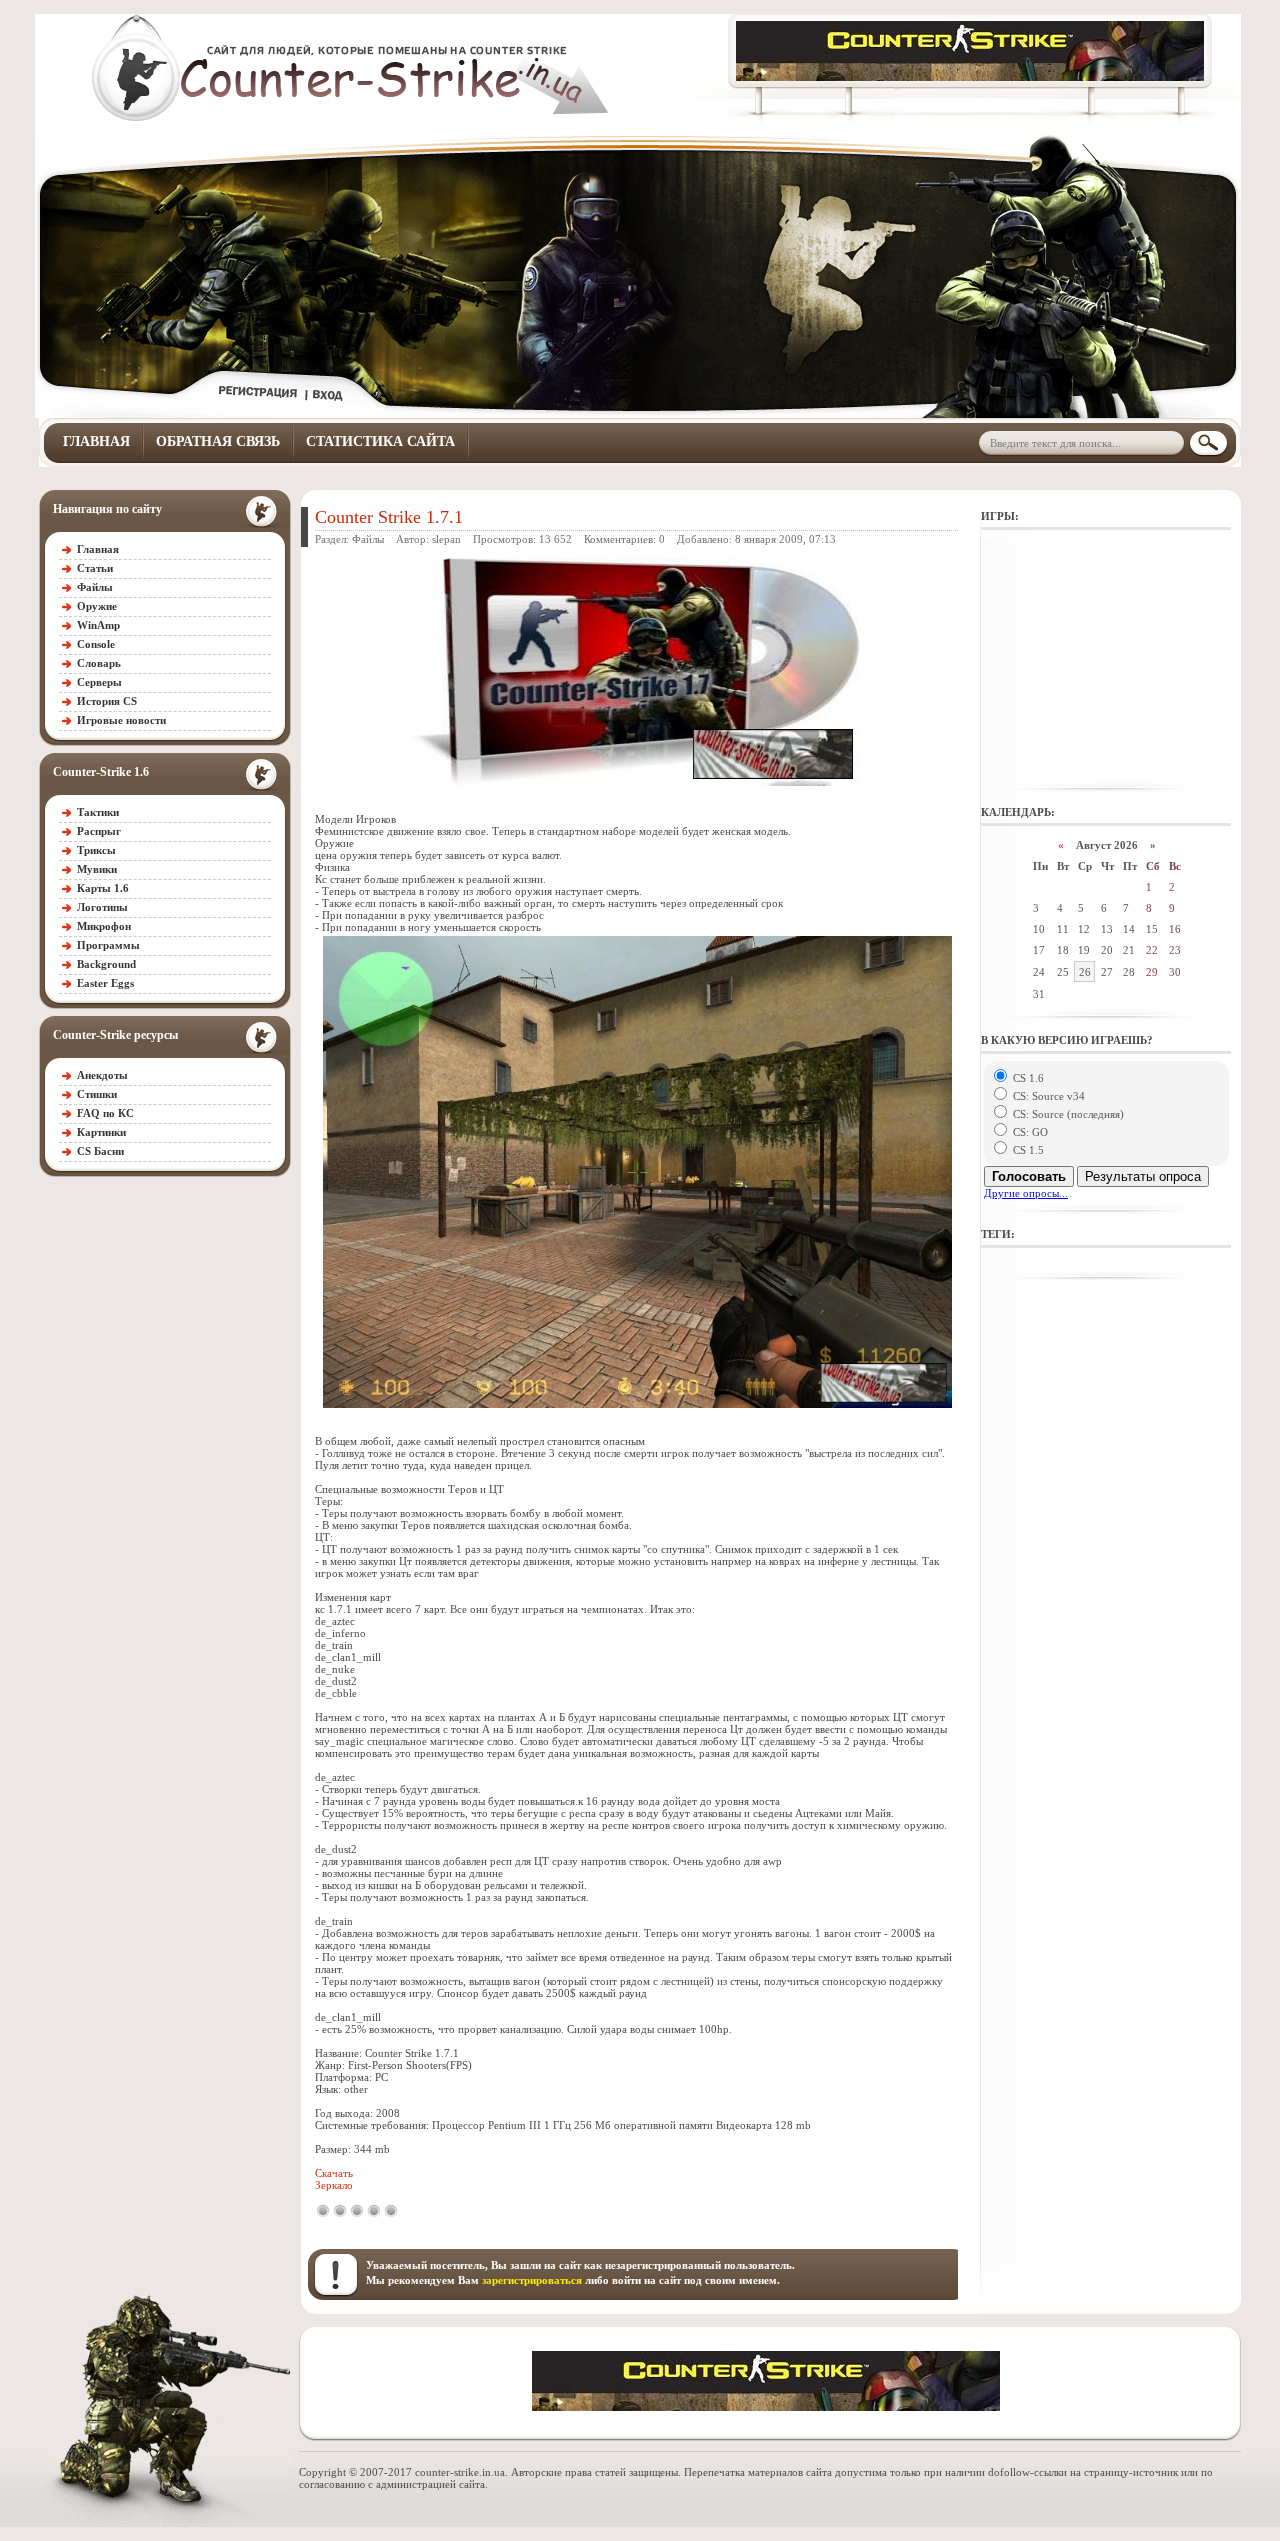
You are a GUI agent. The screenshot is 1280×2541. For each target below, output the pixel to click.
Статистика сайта (380, 441)
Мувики (97, 869)
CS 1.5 (1027, 1150)
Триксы (96, 850)
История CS (107, 701)
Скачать (334, 2173)
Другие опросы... (1026, 1193)
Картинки (101, 1132)
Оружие (97, 606)
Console (96, 644)
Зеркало (334, 2185)
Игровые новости (121, 720)
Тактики (98, 812)
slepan (446, 539)
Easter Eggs (105, 983)
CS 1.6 (1027, 1078)
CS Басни (100, 1151)
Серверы (99, 682)
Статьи (95, 568)
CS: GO (1029, 1132)
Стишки (97, 1094)
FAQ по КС (105, 1113)
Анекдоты (102, 1075)
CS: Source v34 (1047, 1096)
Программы (108, 945)
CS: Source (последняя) (1067, 1114)
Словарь (99, 663)
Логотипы (102, 907)
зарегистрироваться (532, 2280)
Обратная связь (218, 441)
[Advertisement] (1106, 660)
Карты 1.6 (103, 888)
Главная (96, 441)
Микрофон (104, 926)
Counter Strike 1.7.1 (389, 517)
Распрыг (99, 831)
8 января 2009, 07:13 (785, 539)
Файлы (95, 587)
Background (106, 964)
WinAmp (98, 625)
